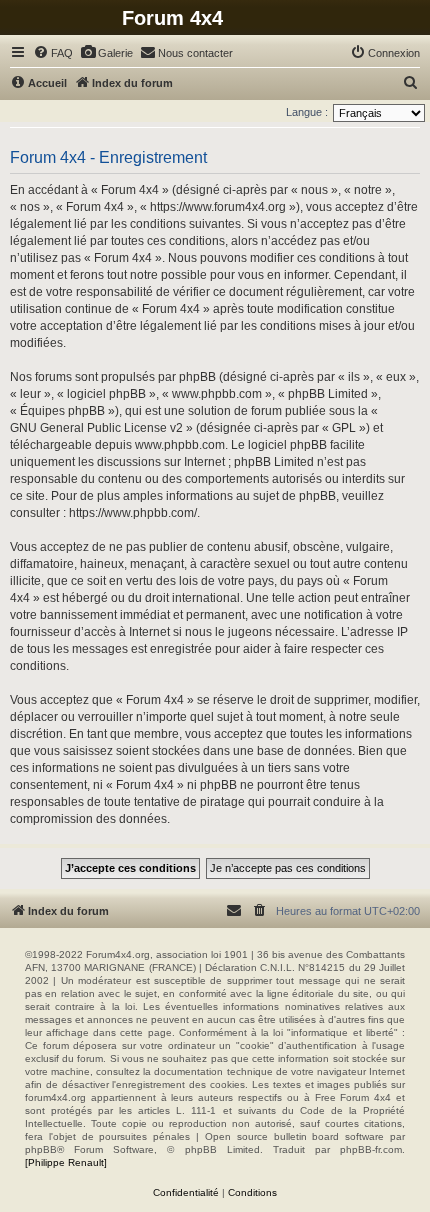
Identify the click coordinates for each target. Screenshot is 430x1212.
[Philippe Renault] (66, 1162)
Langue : (307, 112)
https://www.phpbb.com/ (133, 513)
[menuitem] (53, 53)
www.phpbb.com (180, 445)
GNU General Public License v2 (96, 428)
